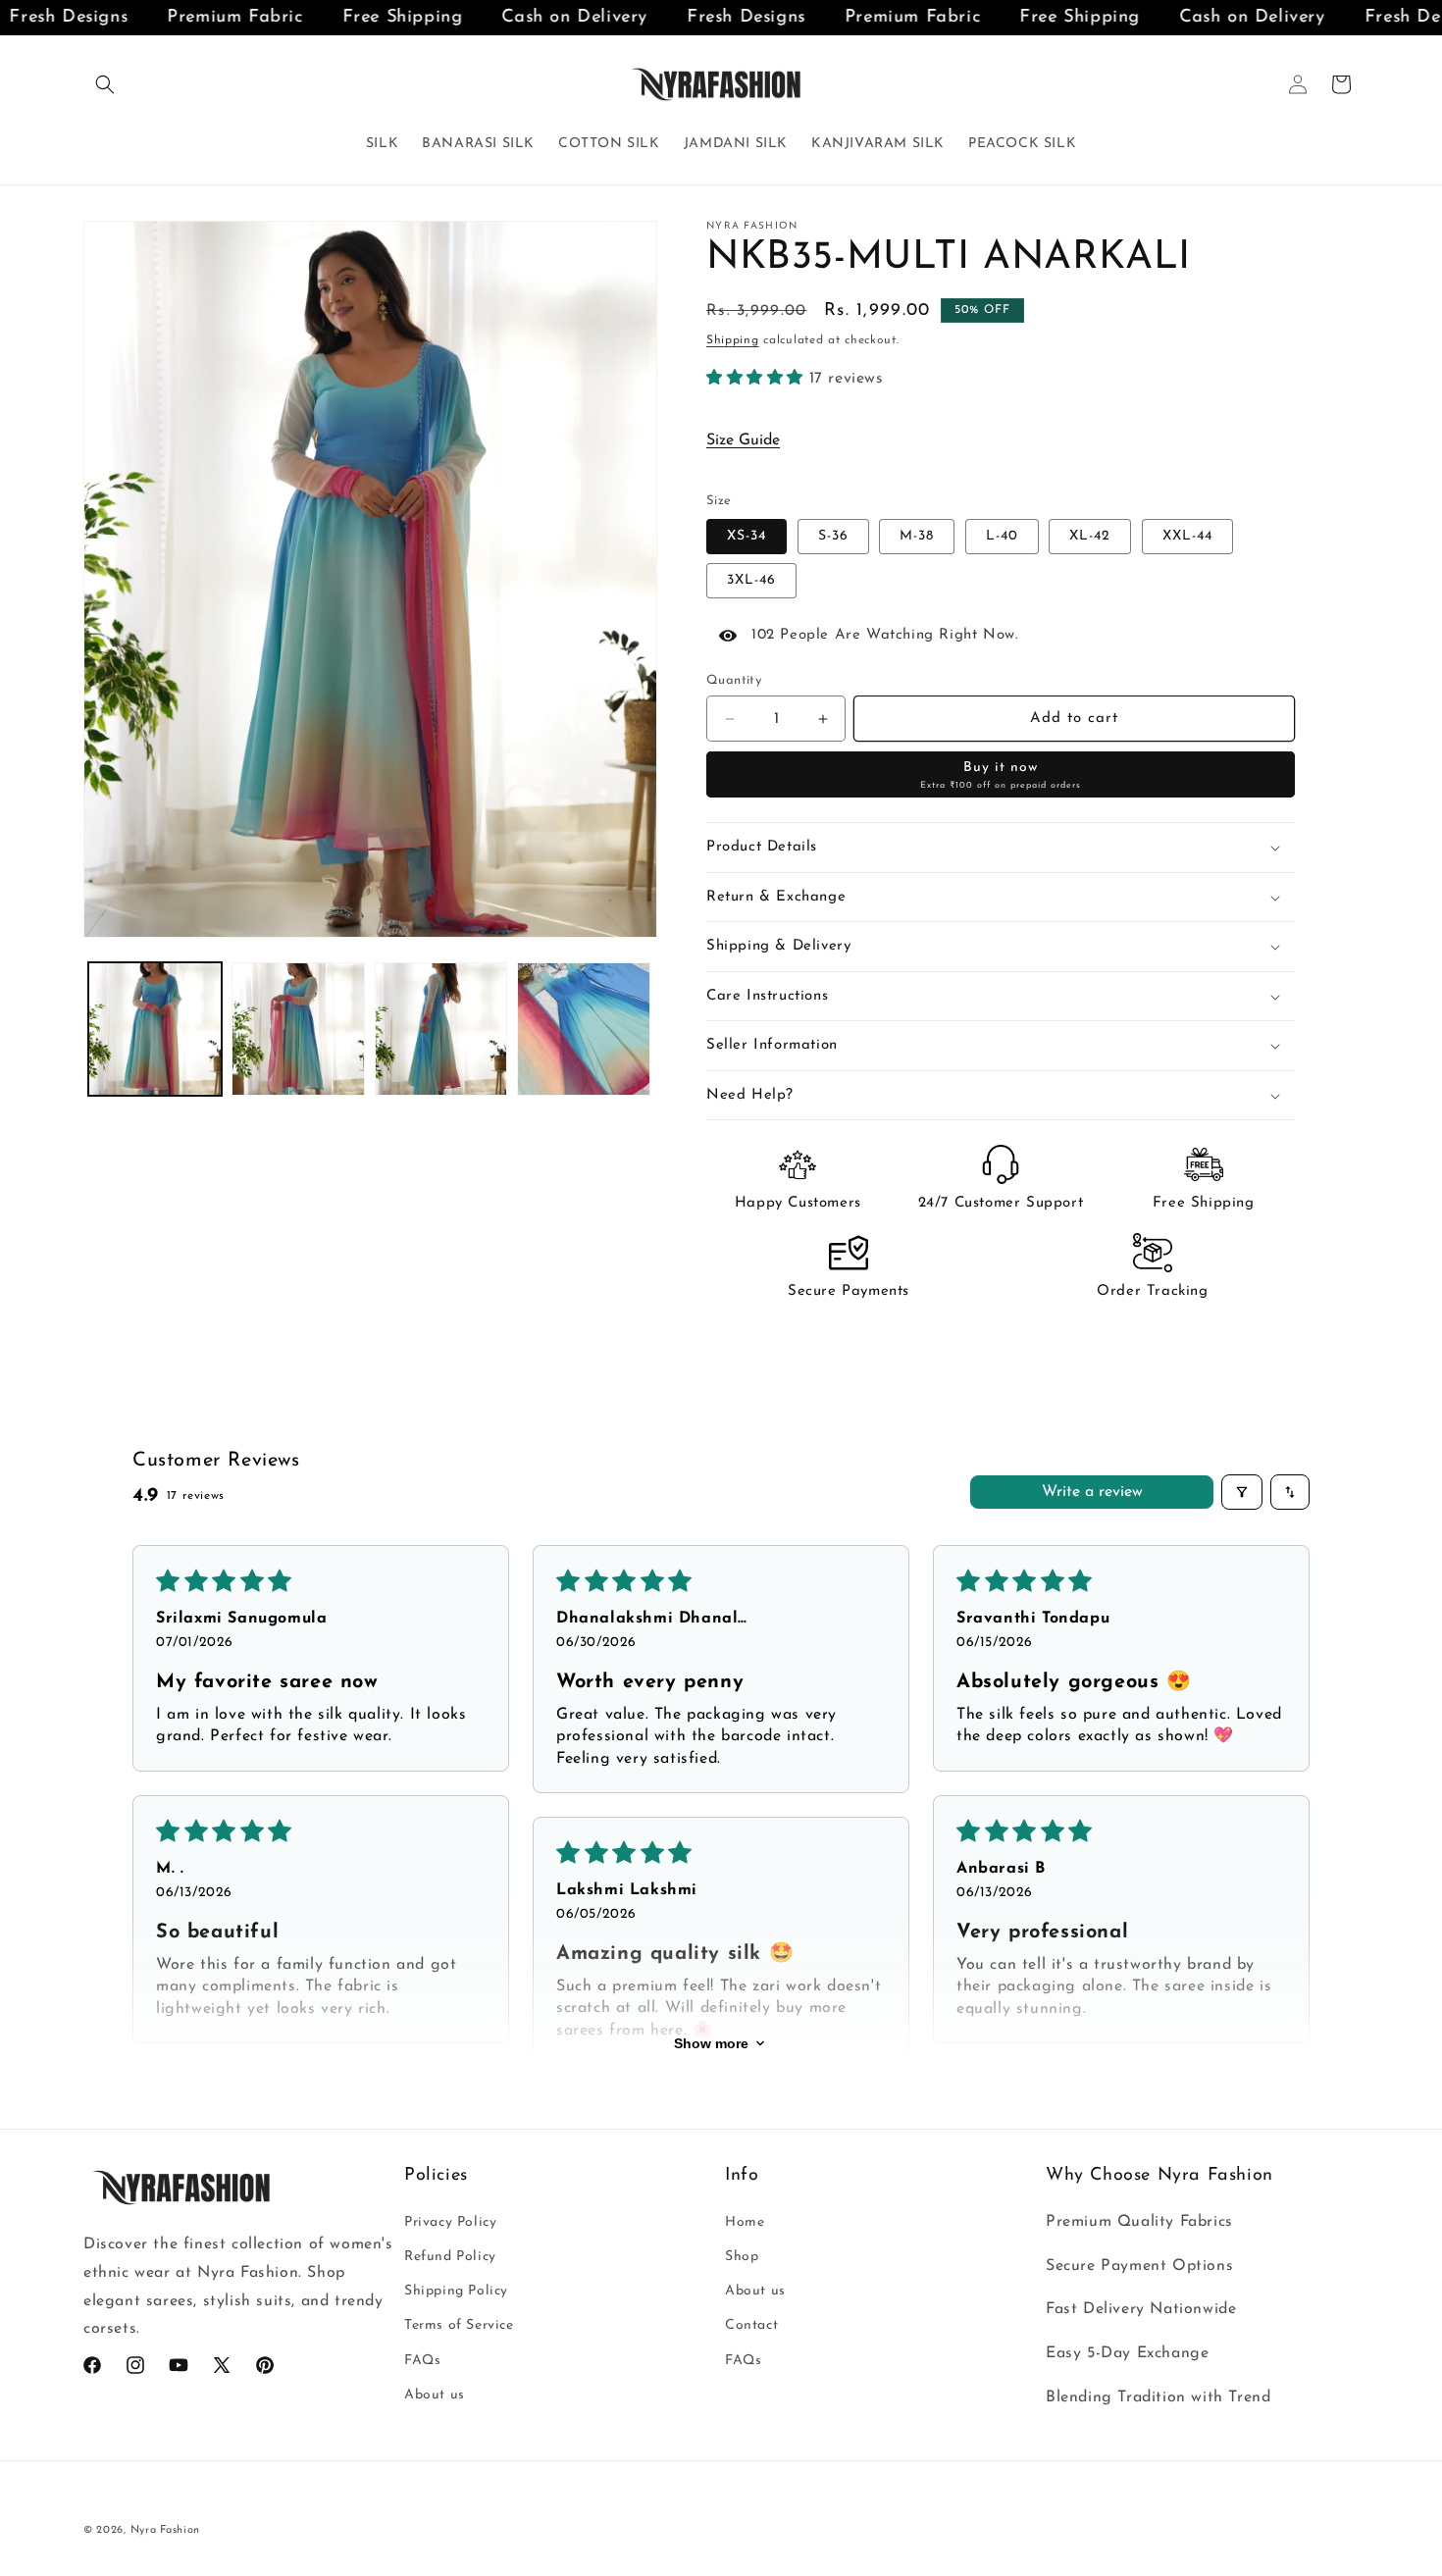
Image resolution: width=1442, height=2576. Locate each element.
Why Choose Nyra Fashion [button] (1159, 2176)
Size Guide (743, 440)
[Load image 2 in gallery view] (298, 1029)
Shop (742, 2256)
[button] (105, 84)
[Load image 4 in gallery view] (584, 1029)
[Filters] (1242, 1492)
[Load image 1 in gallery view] (155, 1029)
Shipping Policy (456, 2291)
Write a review (1092, 1492)
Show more (711, 2043)
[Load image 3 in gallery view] (441, 1029)
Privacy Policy (450, 2221)
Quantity (734, 680)
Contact (751, 2325)
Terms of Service (459, 2325)
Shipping (733, 340)
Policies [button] (436, 2176)
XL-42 (1090, 536)
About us (435, 2394)
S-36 (833, 536)
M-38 (917, 536)
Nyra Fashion (165, 2530)
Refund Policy (450, 2256)
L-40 (1002, 536)
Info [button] (742, 2176)
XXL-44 (1187, 536)
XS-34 (747, 536)
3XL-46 (751, 580)
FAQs (422, 2360)
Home (745, 2221)
